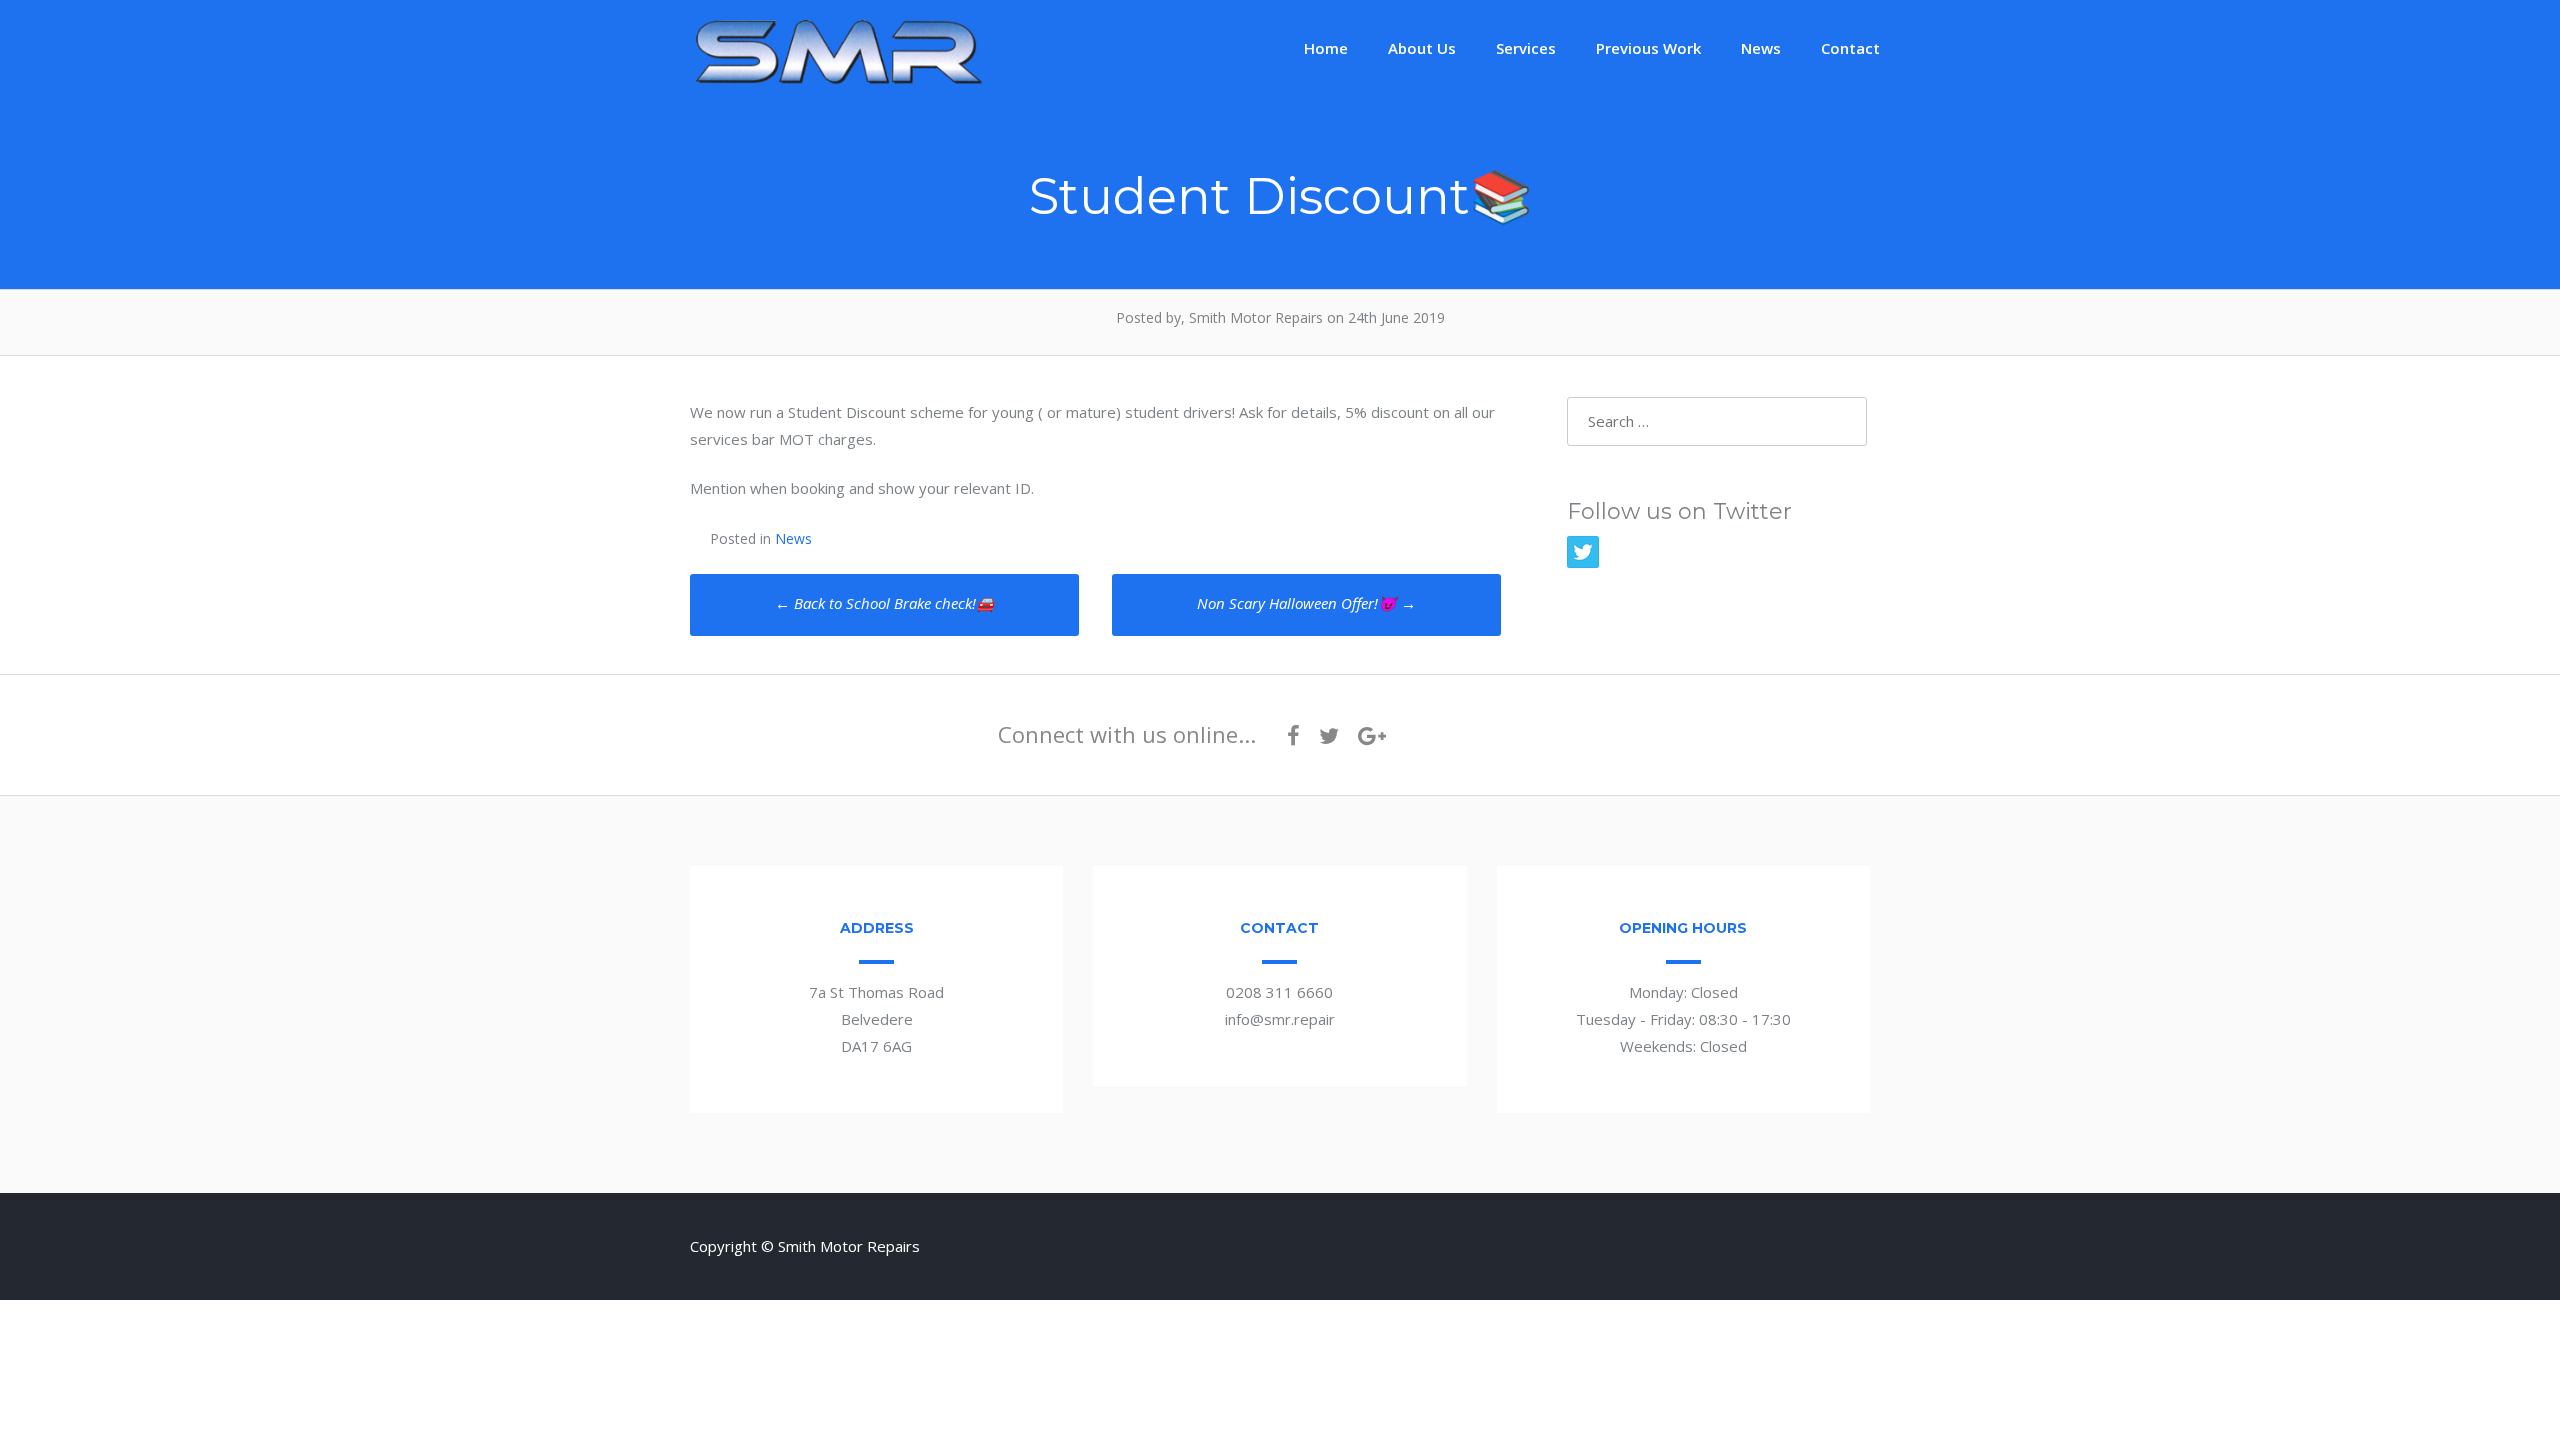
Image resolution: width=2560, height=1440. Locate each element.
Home (1326, 48)
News (1761, 48)
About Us (1422, 48)
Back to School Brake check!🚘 (885, 603)
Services (1526, 48)
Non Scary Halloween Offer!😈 (1306, 603)
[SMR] (840, 82)
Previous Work (1648, 48)
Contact (1850, 48)
